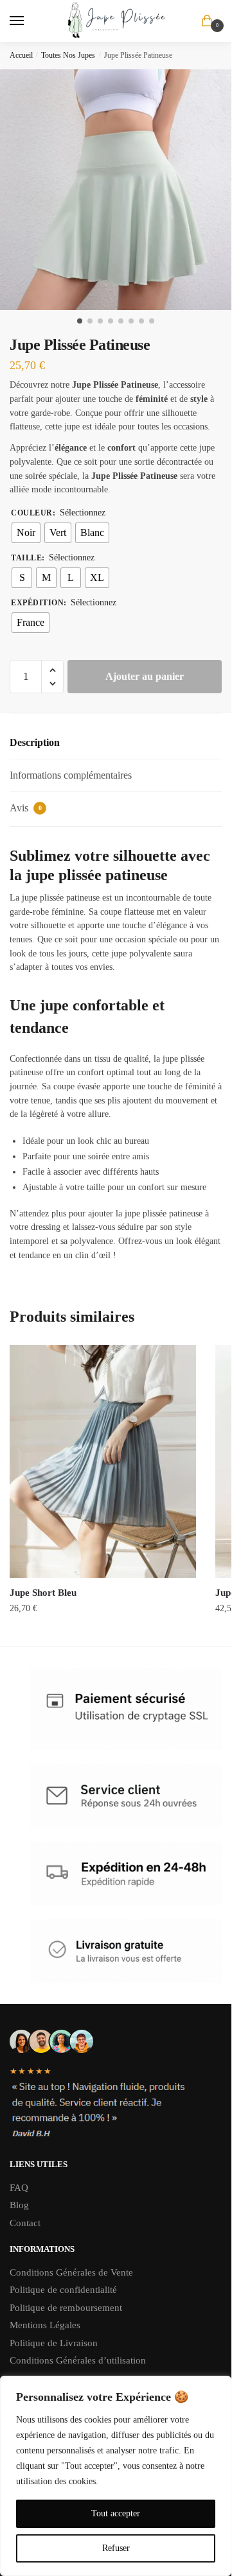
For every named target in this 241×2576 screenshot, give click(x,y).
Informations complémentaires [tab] (71, 775)
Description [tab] (35, 742)
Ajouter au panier (145, 676)
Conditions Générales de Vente (73, 2272)
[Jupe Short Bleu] (103, 1461)
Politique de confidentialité (63, 2290)
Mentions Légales (45, 2325)
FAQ (19, 2188)
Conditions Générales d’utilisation (78, 2360)
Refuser (116, 2548)
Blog (19, 2205)
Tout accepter (116, 2513)
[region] (116, 2476)
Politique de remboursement (66, 2308)
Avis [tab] (26, 808)
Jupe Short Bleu (43, 1593)
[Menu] (29, 21)
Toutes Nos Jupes (68, 55)
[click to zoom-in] (121, 190)
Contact (25, 2223)
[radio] (26, 533)
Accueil (21, 55)
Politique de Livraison (54, 2343)
